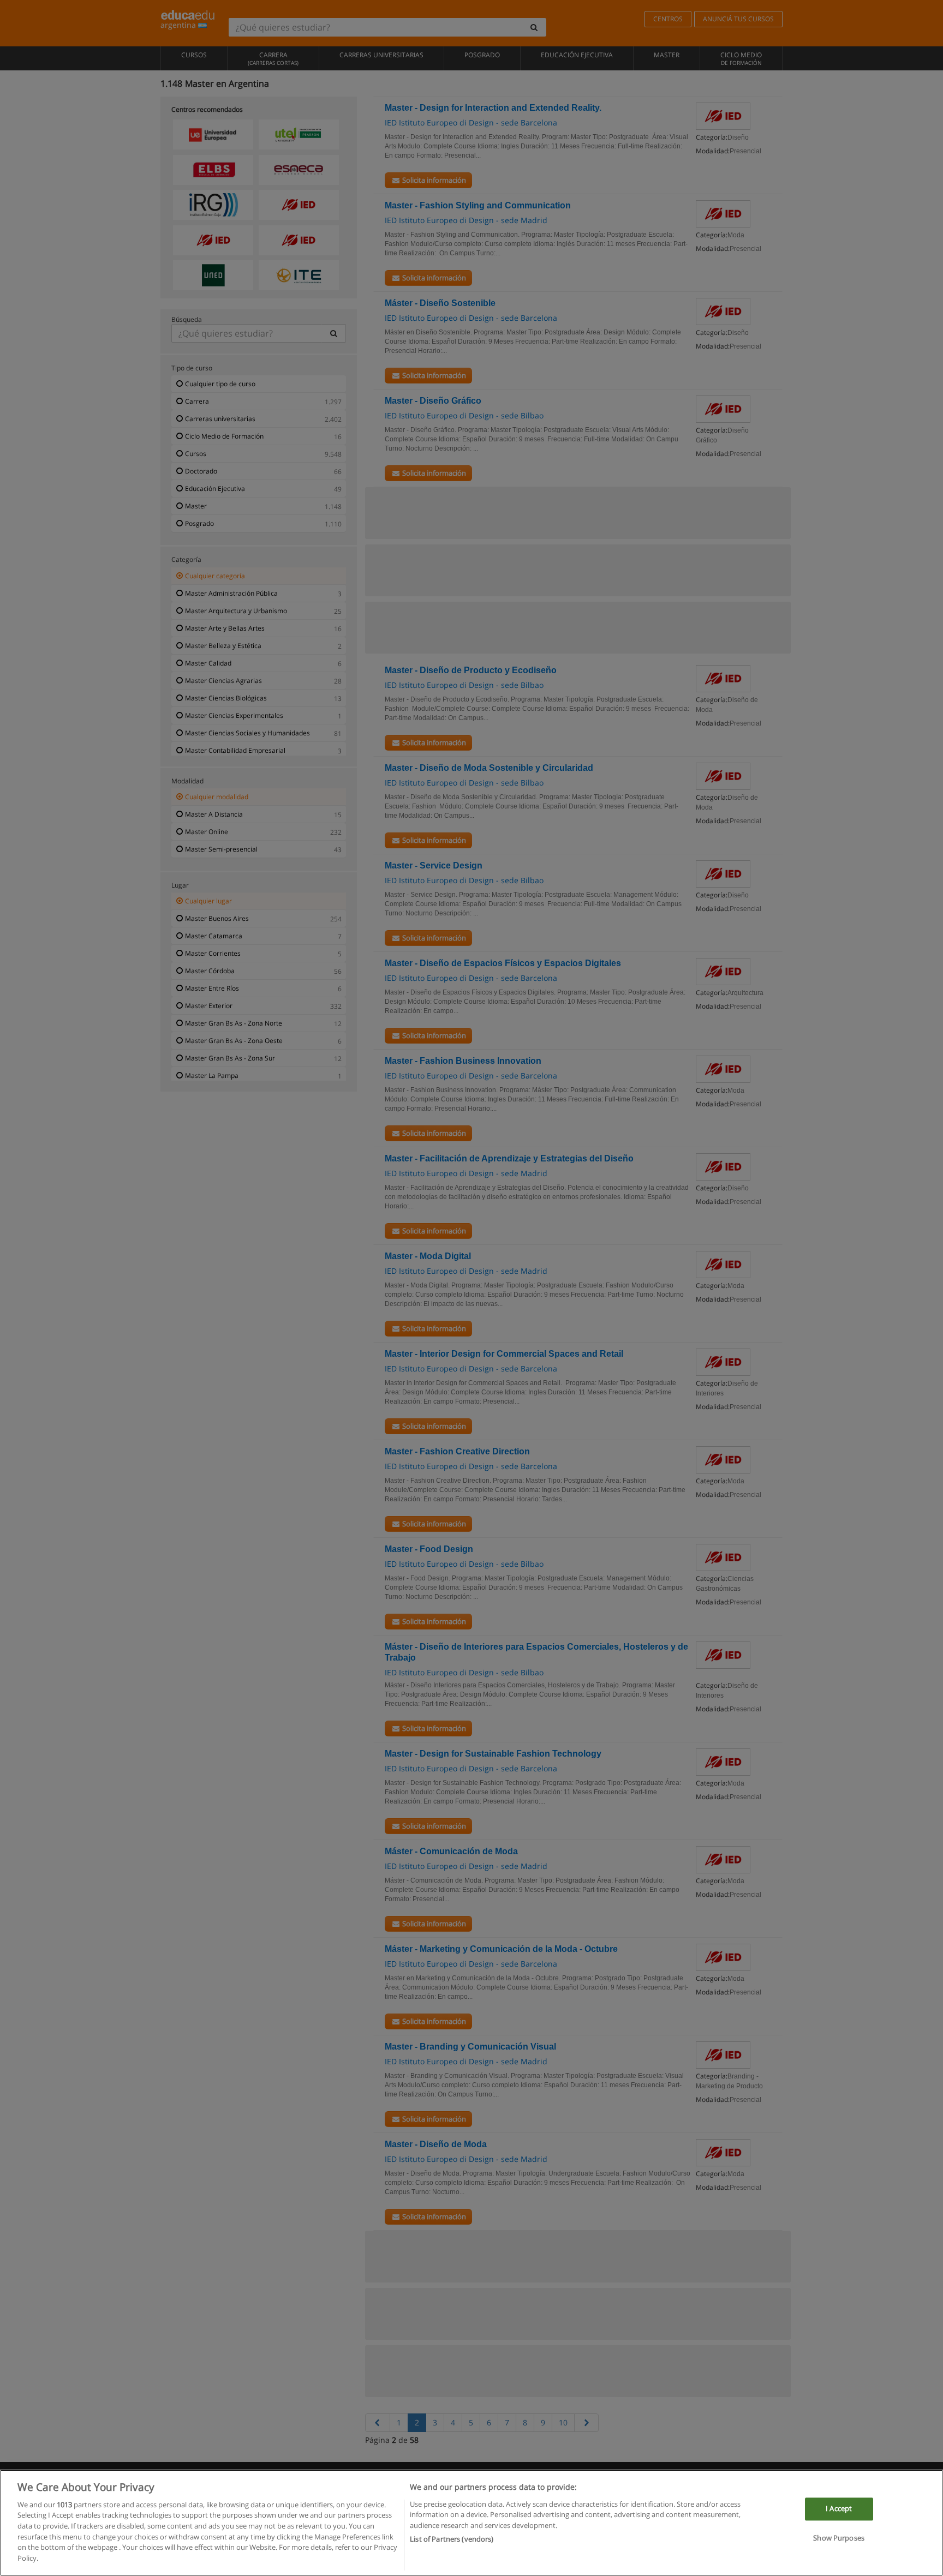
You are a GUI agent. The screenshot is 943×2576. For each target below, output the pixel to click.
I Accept (839, 2509)
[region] (471, 2523)
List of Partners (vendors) (452, 2538)
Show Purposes (839, 2538)
